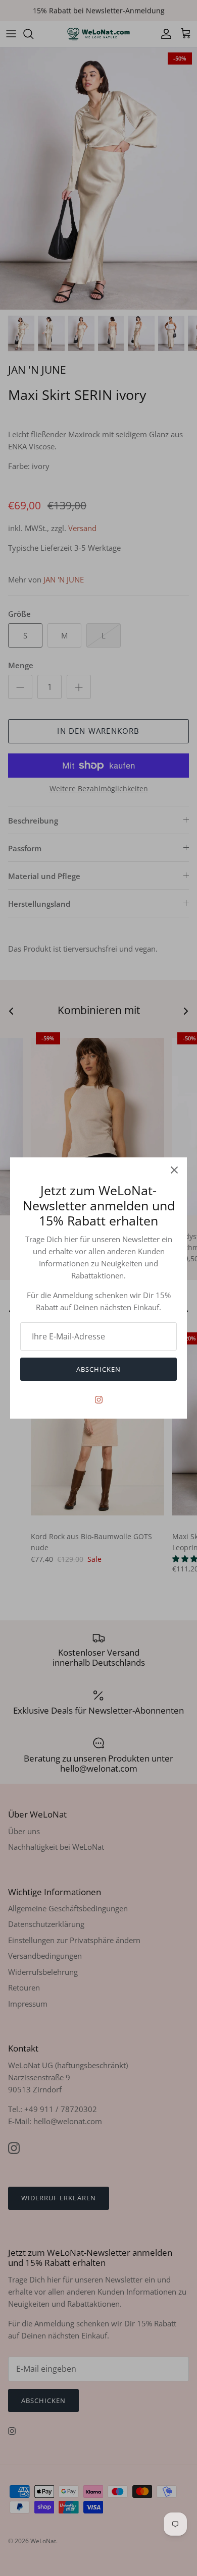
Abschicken (98, 1369)
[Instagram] (99, 1400)
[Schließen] (174, 1170)
